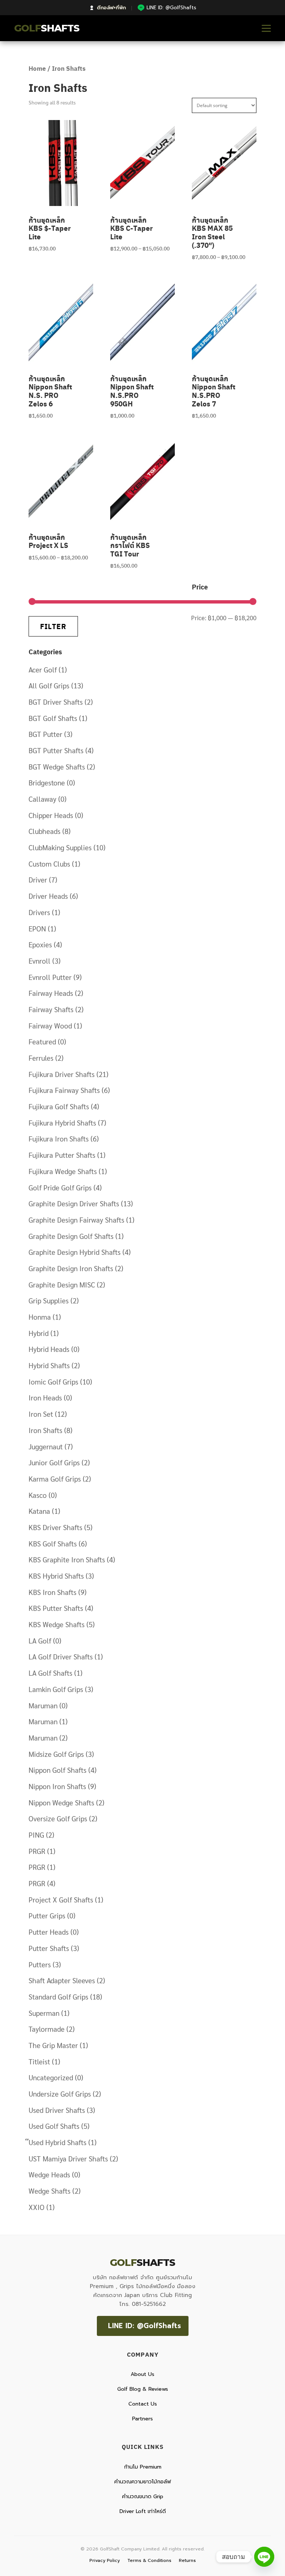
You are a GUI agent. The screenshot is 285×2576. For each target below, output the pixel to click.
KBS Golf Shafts (53, 1543)
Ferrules (41, 1058)
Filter (53, 626)
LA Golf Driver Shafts (61, 1656)
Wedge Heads (49, 2174)
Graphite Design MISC (62, 1284)
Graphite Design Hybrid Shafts (75, 1252)
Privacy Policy (105, 2560)
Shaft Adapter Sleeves (62, 1980)
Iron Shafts (45, 1430)
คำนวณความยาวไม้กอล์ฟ (143, 2482)
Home (37, 68)
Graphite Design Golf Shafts (71, 1236)
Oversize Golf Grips (58, 1818)
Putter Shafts (49, 1948)
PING (36, 1835)
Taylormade (47, 2029)
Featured (42, 1041)
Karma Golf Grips (55, 1479)
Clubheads (45, 831)
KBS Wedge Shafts (57, 1624)
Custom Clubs (49, 864)
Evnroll (40, 961)
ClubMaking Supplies (60, 847)
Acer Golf (43, 669)
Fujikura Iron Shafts (59, 1139)
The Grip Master (53, 2045)
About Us (142, 2374)
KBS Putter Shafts (56, 1608)
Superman (44, 2013)
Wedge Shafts (50, 2191)
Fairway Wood (50, 1026)
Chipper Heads (51, 815)
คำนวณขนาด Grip (143, 2497)
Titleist (39, 2061)
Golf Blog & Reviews (143, 2389)
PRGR (37, 1851)
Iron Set (41, 1414)
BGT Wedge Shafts (57, 767)
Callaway (42, 799)
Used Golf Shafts (54, 2126)
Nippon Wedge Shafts (61, 1802)
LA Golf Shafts (50, 1673)
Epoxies (40, 944)
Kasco (38, 1495)
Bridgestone (47, 782)
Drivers (39, 912)
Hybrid (39, 1333)
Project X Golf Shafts (61, 1899)
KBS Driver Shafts (55, 1527)
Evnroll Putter (50, 977)
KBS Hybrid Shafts (56, 1576)
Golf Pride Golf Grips (60, 1187)
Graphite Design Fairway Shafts (76, 1220)
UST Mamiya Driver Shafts (68, 2158)
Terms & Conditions (149, 2560)
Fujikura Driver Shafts (62, 1074)
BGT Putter (45, 734)
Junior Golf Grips (54, 1462)
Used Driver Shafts (57, 2110)
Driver (38, 880)
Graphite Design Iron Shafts (71, 1268)
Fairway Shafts (51, 1009)
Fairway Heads (51, 993)
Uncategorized (51, 2077)
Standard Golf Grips (58, 1997)
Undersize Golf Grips (60, 2094)
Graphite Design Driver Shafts (74, 1203)
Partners (142, 2419)
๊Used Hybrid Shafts (58, 2142)
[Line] (264, 2557)
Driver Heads (48, 896)
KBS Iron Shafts (53, 1592)
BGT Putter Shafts (56, 750)
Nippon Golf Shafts (58, 1770)
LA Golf (40, 1641)
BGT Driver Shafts (56, 702)
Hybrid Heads (49, 1349)
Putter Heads (49, 1932)
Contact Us (143, 2404)
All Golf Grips (49, 685)
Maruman (43, 1705)
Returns (187, 2560)
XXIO (37, 2207)
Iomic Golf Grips (53, 1382)
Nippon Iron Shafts (57, 1786)
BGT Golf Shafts (53, 718)
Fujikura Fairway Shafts (64, 1090)
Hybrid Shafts (49, 1365)
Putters (40, 1964)
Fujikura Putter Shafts (62, 1155)
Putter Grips (47, 1915)
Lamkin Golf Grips (56, 1689)
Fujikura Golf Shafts (59, 1106)
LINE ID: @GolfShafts (145, 2326)
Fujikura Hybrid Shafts (62, 1123)
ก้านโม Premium (143, 2467)
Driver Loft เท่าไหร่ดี (143, 2511)
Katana (39, 1511)
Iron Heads (45, 1397)
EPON (37, 928)
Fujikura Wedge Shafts (63, 1171)
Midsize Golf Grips (56, 1754)
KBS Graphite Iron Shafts (67, 1559)
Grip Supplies (49, 1300)
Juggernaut (46, 1446)
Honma (40, 1317)
